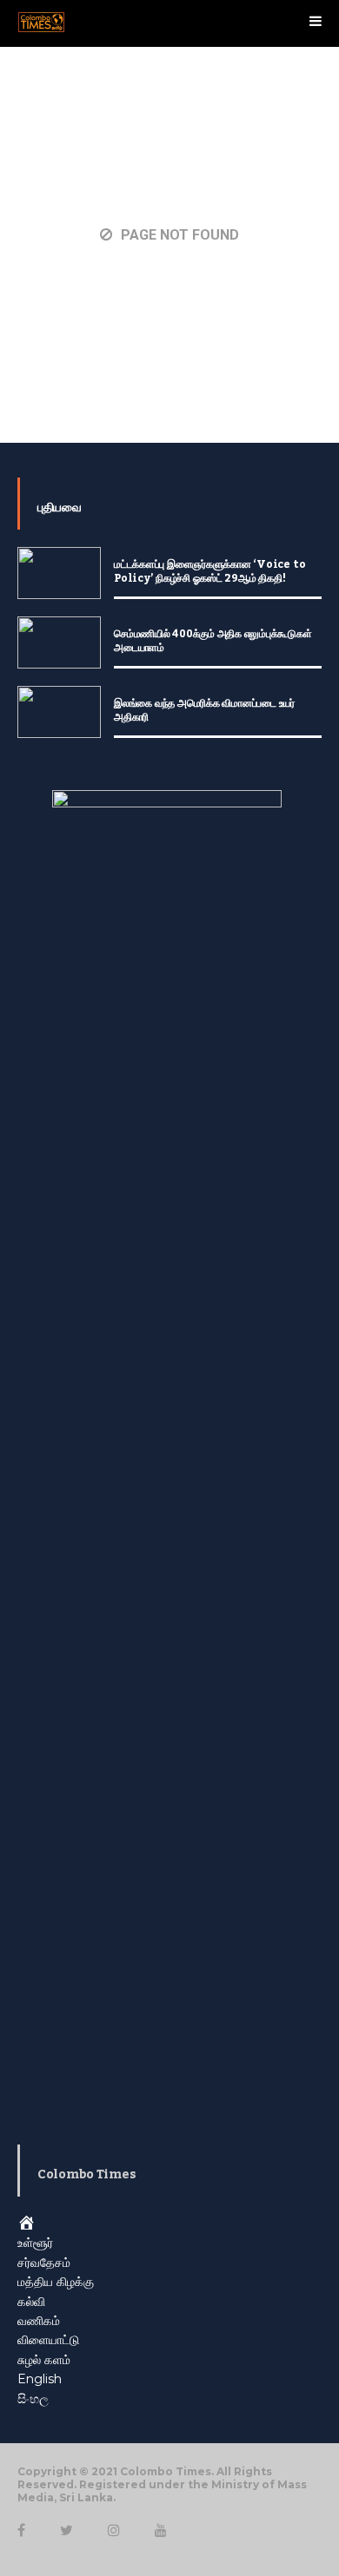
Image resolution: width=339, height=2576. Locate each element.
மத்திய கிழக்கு (56, 2282)
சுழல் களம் (44, 2360)
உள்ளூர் (35, 2243)
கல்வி (31, 2302)
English (40, 2379)
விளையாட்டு (48, 2340)
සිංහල (33, 2399)
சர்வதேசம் (44, 2263)
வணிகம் (39, 2321)
